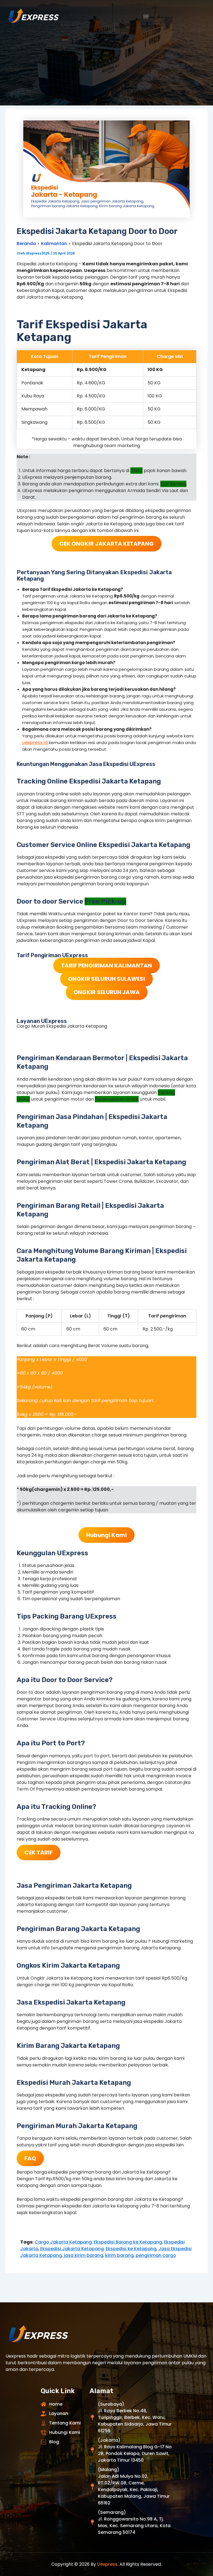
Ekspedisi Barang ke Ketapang (128, 2242)
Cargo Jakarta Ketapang (63, 2242)
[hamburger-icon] (146, 17)
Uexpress (107, 2564)
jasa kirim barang (83, 2255)
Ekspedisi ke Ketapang (131, 2249)
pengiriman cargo (156, 2255)
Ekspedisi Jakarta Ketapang (72, 2249)
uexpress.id (35, 743)
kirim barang (119, 2255)
